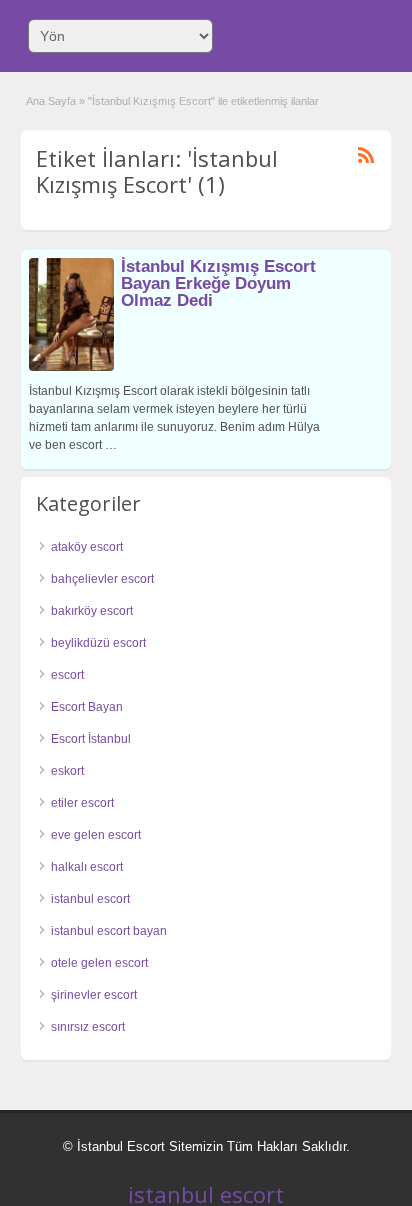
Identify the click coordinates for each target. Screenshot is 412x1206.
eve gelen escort (96, 835)
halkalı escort (87, 867)
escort (67, 675)
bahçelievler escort (102, 579)
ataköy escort (87, 547)
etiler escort (82, 803)
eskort (67, 771)
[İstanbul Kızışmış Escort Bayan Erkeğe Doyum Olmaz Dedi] (71, 367)
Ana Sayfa (51, 101)
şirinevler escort (94, 995)
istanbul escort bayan (109, 931)
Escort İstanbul (91, 739)
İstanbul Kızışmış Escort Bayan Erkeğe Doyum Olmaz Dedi (218, 283)
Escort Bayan (87, 707)
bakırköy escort (92, 611)
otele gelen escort (99, 963)
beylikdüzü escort (98, 643)
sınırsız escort (88, 1027)
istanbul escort (90, 899)
